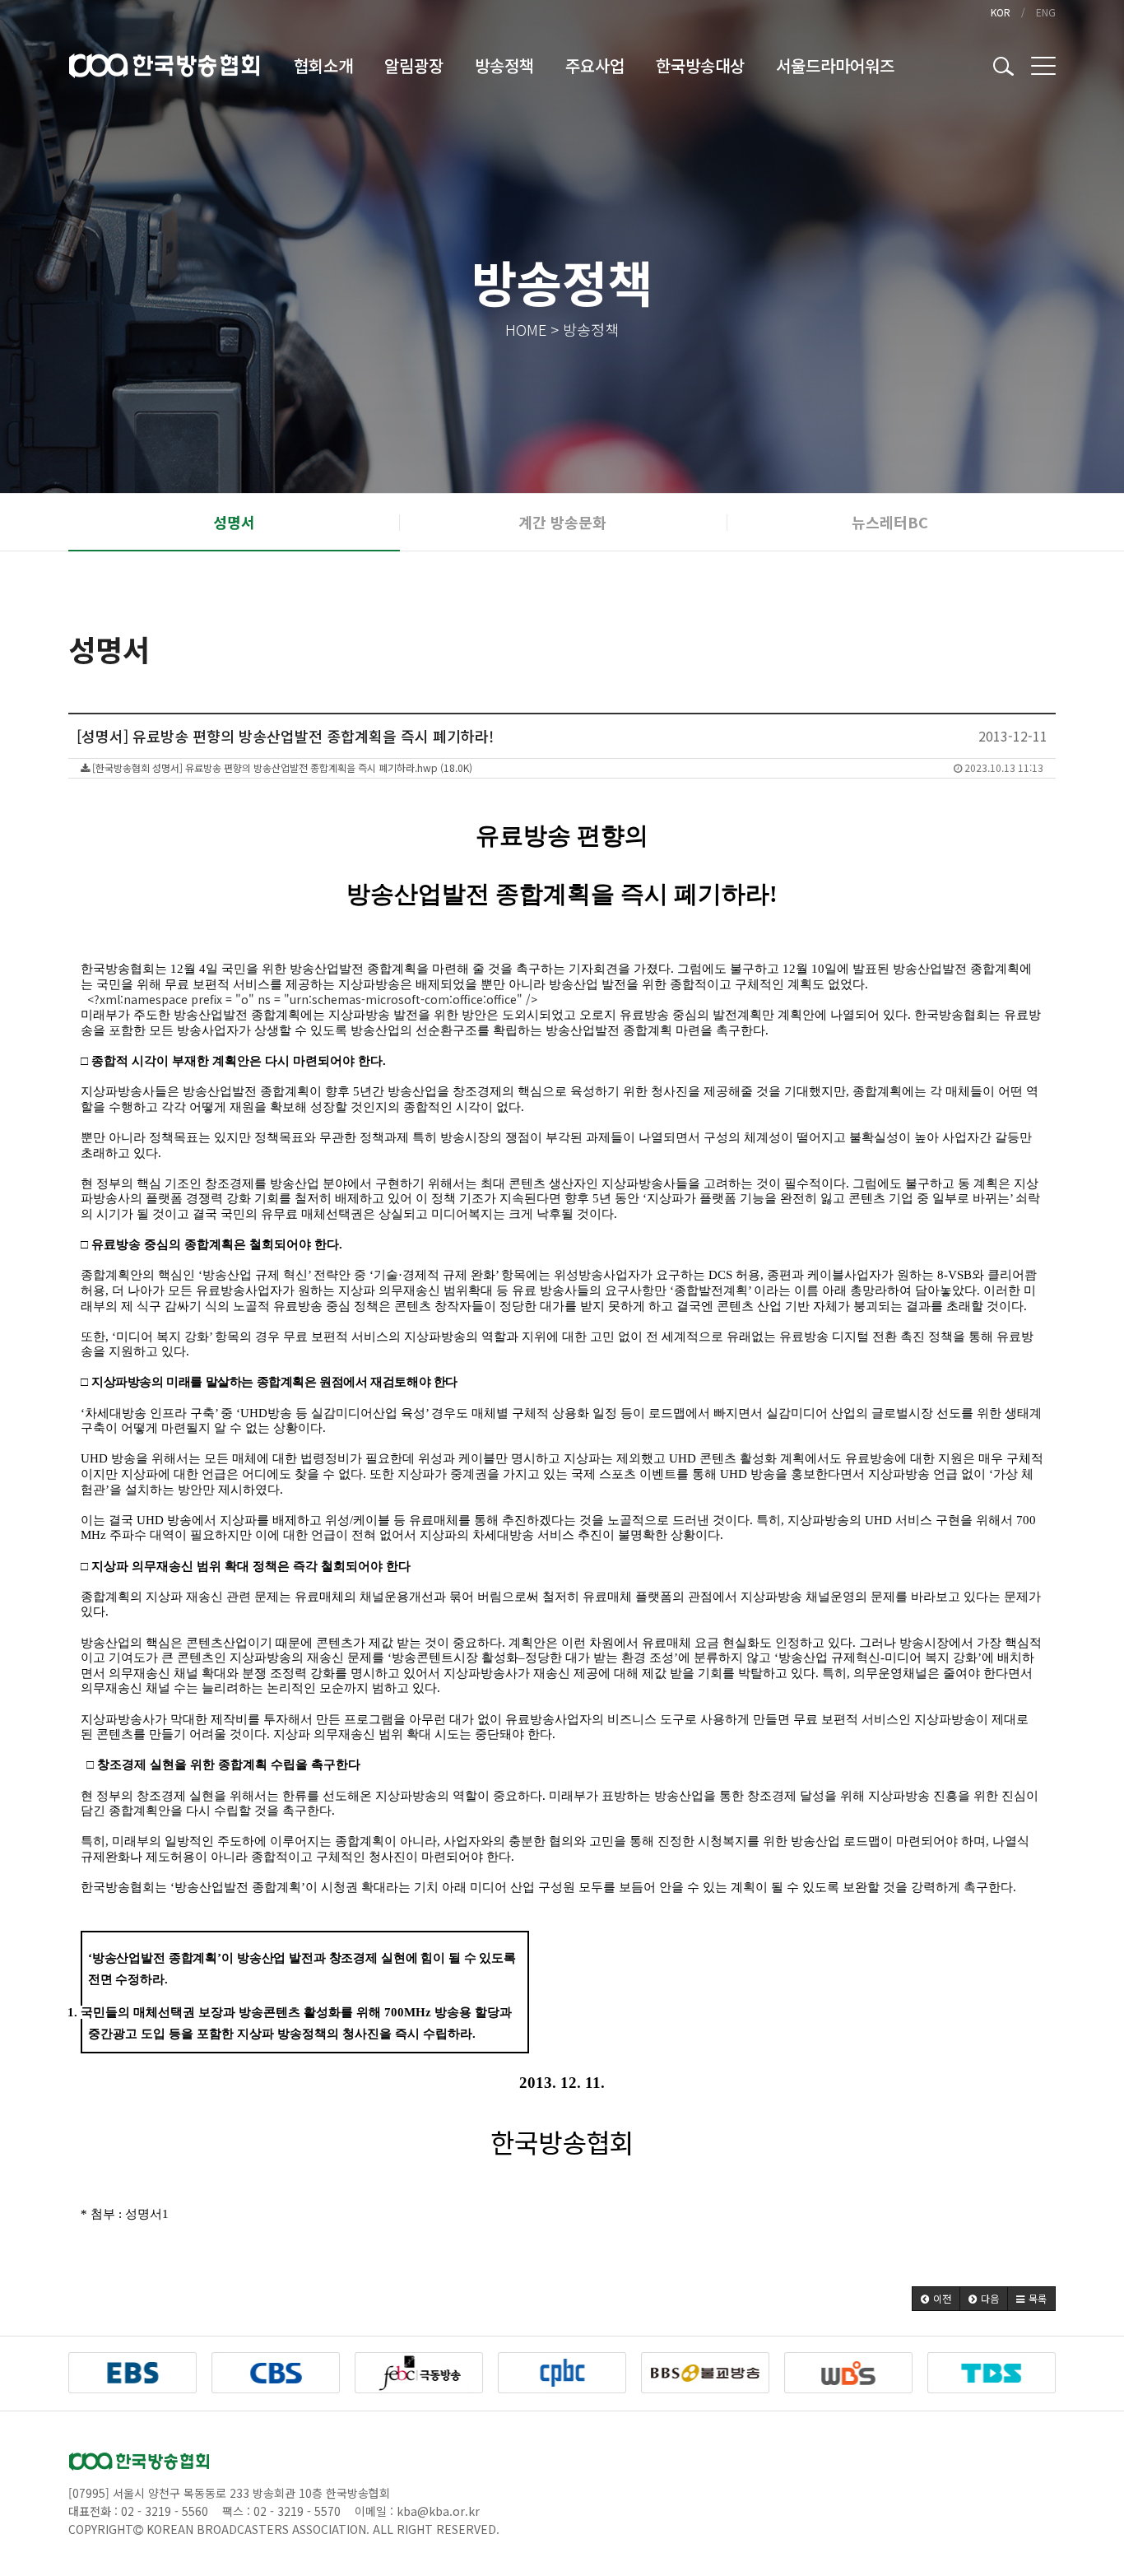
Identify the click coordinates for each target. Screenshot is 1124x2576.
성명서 (234, 522)
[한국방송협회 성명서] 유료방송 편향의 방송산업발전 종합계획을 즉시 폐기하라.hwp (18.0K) (567, 767)
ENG (1046, 12)
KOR (1001, 12)
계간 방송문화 (562, 522)
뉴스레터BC (890, 522)
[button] (936, 2299)
